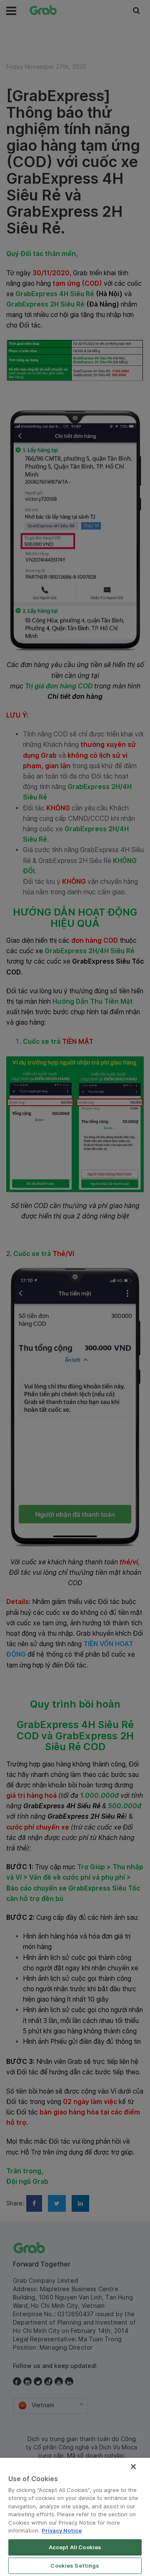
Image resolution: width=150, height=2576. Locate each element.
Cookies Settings (75, 2566)
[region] (75, 2517)
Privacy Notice (62, 2530)
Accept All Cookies (75, 2547)
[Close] (133, 2467)
